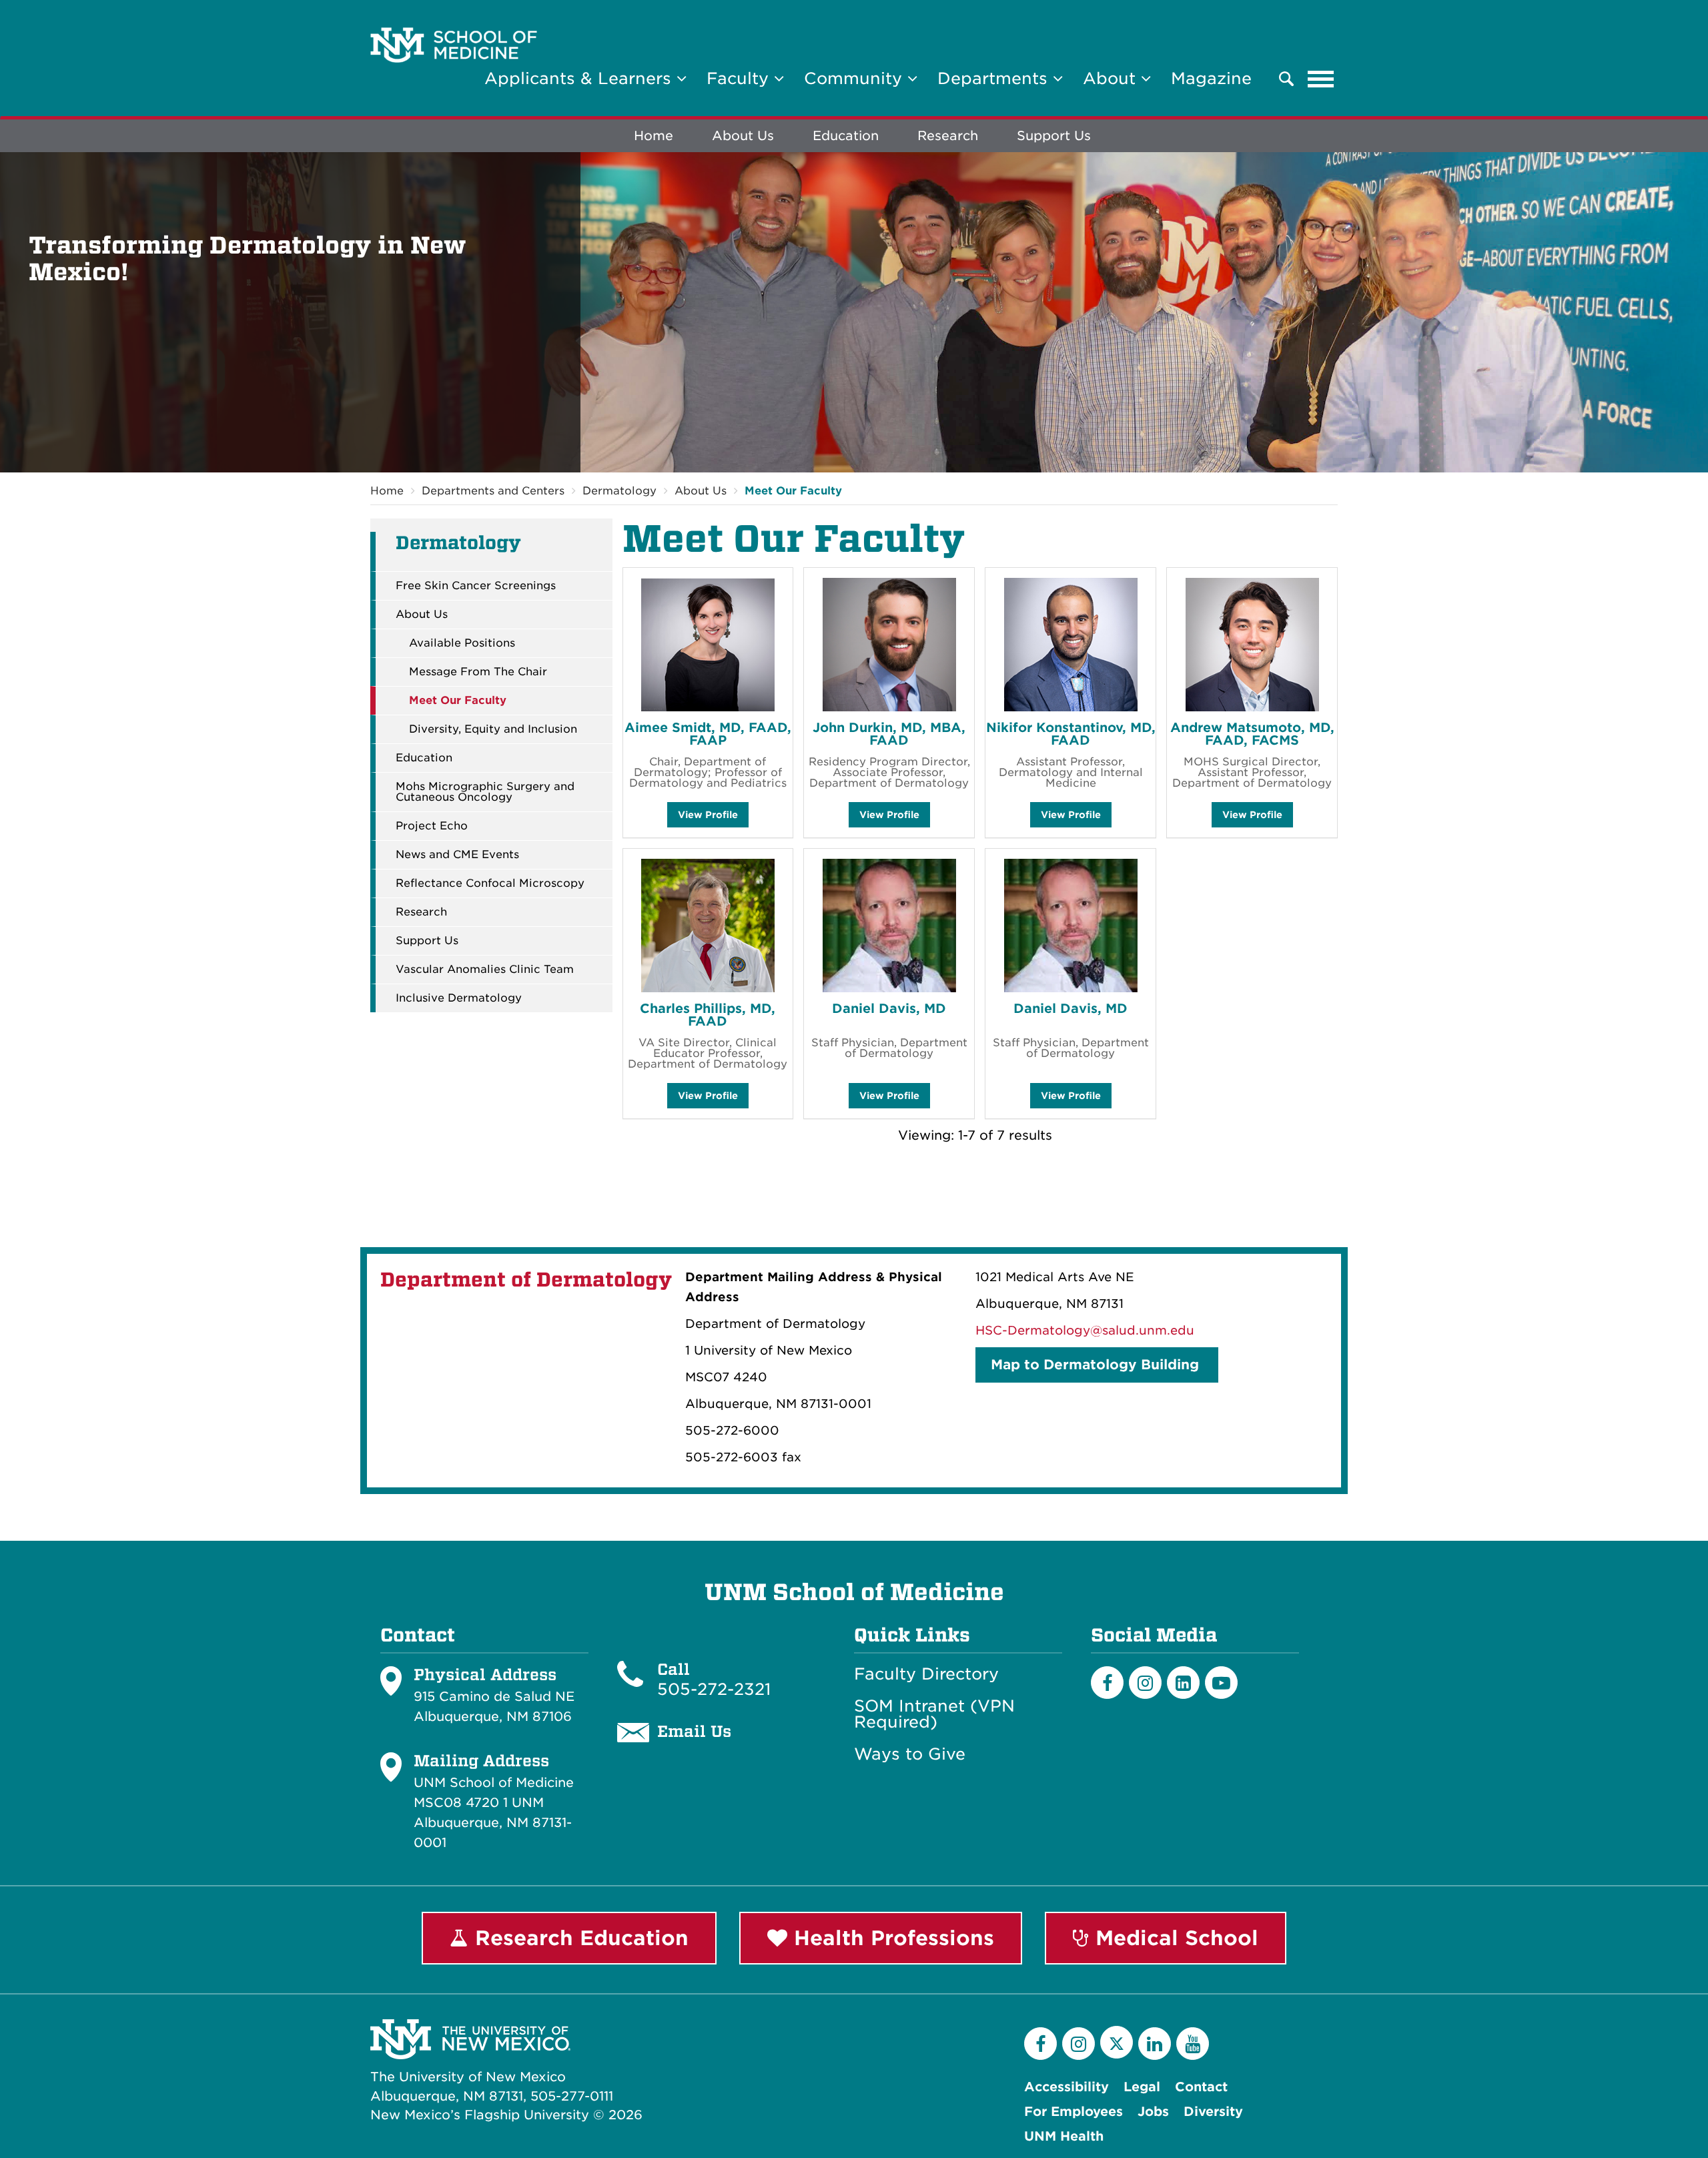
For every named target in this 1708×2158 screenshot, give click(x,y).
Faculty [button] (740, 78)
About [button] (1112, 78)
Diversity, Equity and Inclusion (493, 729)
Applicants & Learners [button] (580, 78)
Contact (1201, 2087)
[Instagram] (1145, 1683)
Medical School (1174, 1938)
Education (846, 136)
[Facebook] (1107, 1683)
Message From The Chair (478, 672)
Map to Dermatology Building (1097, 1365)
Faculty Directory (926, 1674)
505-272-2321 (714, 1689)
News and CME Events (457, 855)
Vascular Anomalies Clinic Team (485, 970)
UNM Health (1064, 2136)
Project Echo (432, 826)
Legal (1142, 2087)
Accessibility (1066, 2087)
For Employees (1074, 2112)
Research (948, 136)
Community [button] (856, 78)
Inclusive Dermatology (459, 998)
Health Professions (891, 1938)
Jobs (1153, 2112)
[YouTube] (1193, 2044)
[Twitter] (1117, 2042)
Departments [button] (995, 78)
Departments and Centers (493, 491)
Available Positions (462, 643)
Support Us (1054, 136)
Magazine (1211, 78)
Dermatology (619, 491)
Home (654, 136)
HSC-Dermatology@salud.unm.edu (1085, 1330)
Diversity (1213, 2112)
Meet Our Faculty (793, 491)
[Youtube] (1221, 1683)
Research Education (578, 1938)
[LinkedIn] (1183, 1683)
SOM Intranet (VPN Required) (934, 1714)
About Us (743, 136)
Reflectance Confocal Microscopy (490, 883)
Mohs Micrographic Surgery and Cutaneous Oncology (485, 792)
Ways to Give (910, 1754)
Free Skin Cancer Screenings (476, 586)
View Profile (708, 818)
